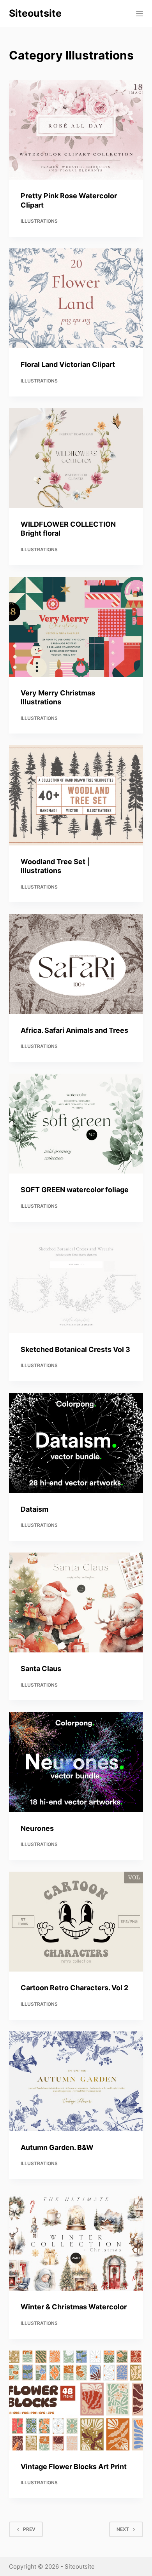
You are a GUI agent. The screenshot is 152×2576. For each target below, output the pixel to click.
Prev (29, 2529)
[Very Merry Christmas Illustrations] (76, 627)
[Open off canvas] (140, 14)
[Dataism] (76, 1443)
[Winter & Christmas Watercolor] (76, 2241)
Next (123, 2529)
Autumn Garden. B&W (57, 2147)
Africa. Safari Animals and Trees (74, 1030)
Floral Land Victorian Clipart (68, 364)
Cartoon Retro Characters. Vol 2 (74, 1988)
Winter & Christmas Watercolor (74, 2307)
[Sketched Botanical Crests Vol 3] (76, 1283)
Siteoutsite (35, 13)
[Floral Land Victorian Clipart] (76, 298)
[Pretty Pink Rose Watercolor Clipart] (76, 130)
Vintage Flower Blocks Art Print (74, 2467)
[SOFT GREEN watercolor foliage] (76, 1124)
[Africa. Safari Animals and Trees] (76, 964)
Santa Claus (41, 1669)
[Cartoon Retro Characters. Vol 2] (76, 1922)
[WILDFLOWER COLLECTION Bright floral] (76, 458)
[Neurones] (76, 1762)
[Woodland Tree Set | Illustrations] (76, 795)
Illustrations (39, 221)
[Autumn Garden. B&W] (76, 2081)
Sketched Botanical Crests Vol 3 (75, 1349)
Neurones (37, 1828)
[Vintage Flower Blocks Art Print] (76, 2400)
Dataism (34, 1509)
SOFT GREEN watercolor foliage (75, 1190)
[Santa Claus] (76, 1602)
